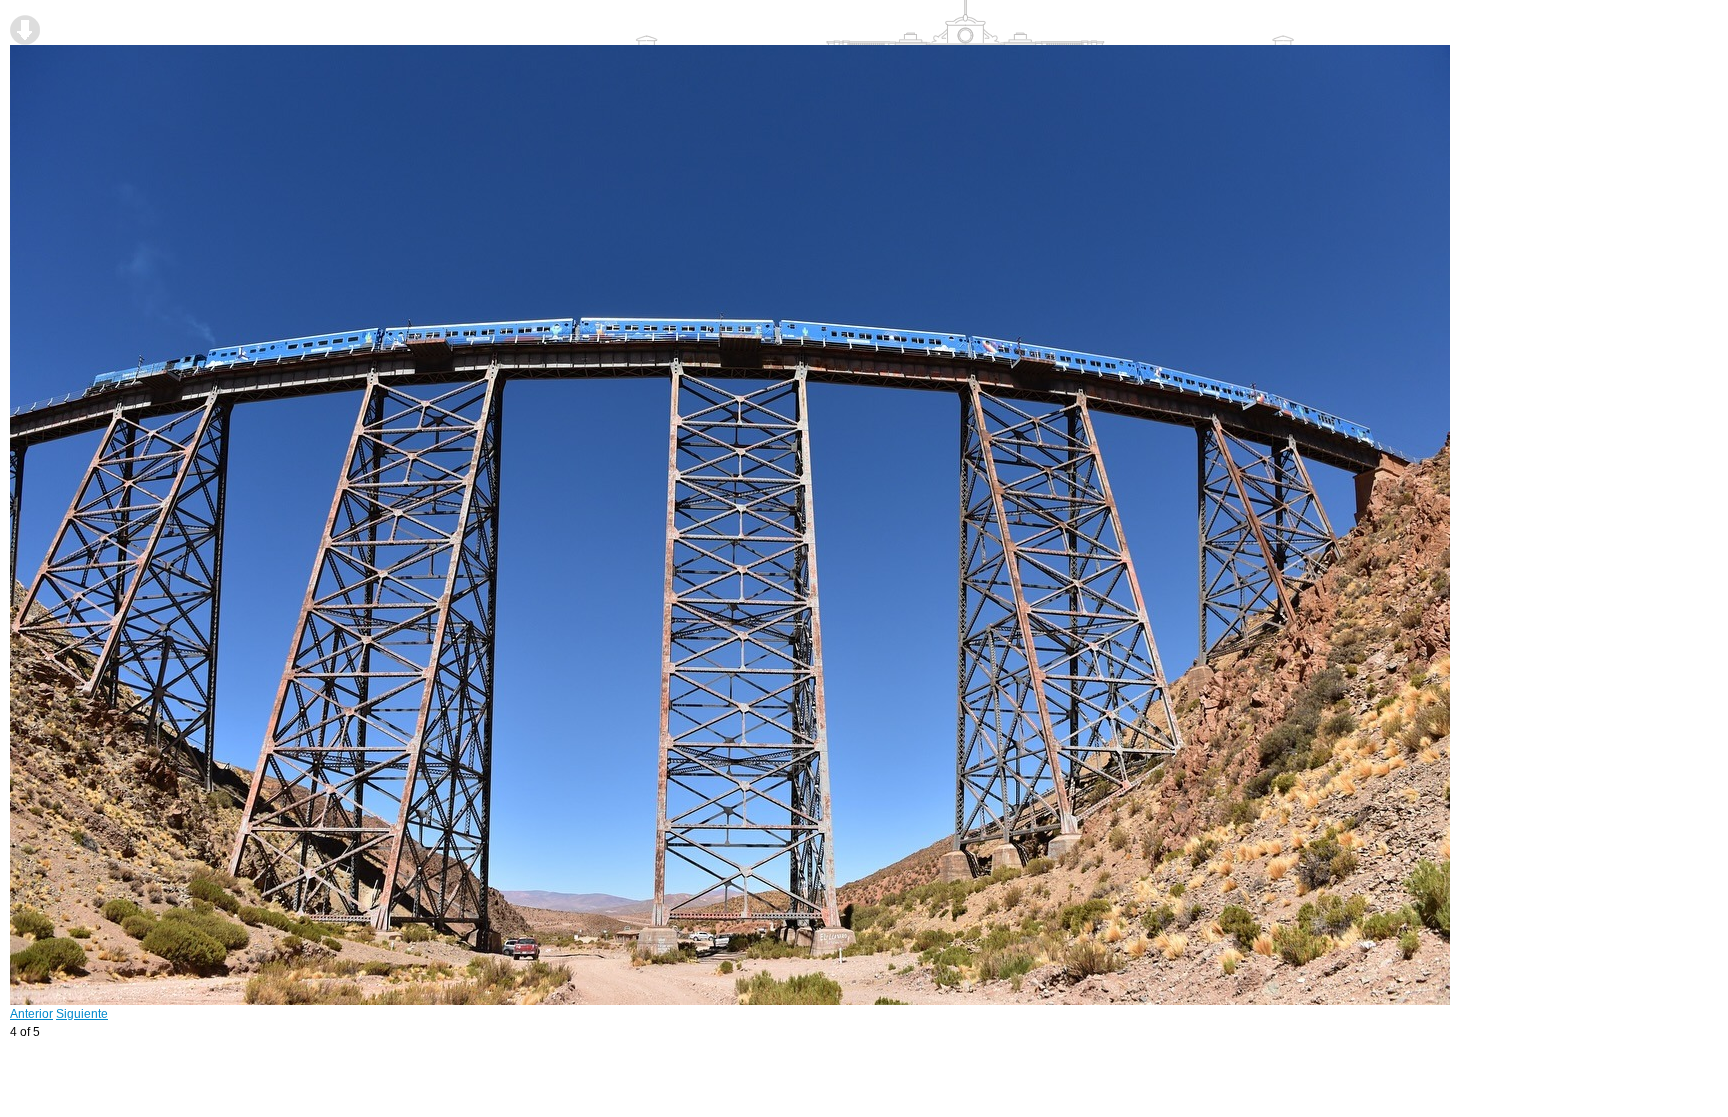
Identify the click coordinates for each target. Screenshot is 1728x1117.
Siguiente (82, 1014)
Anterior (31, 1014)
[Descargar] (25, 30)
